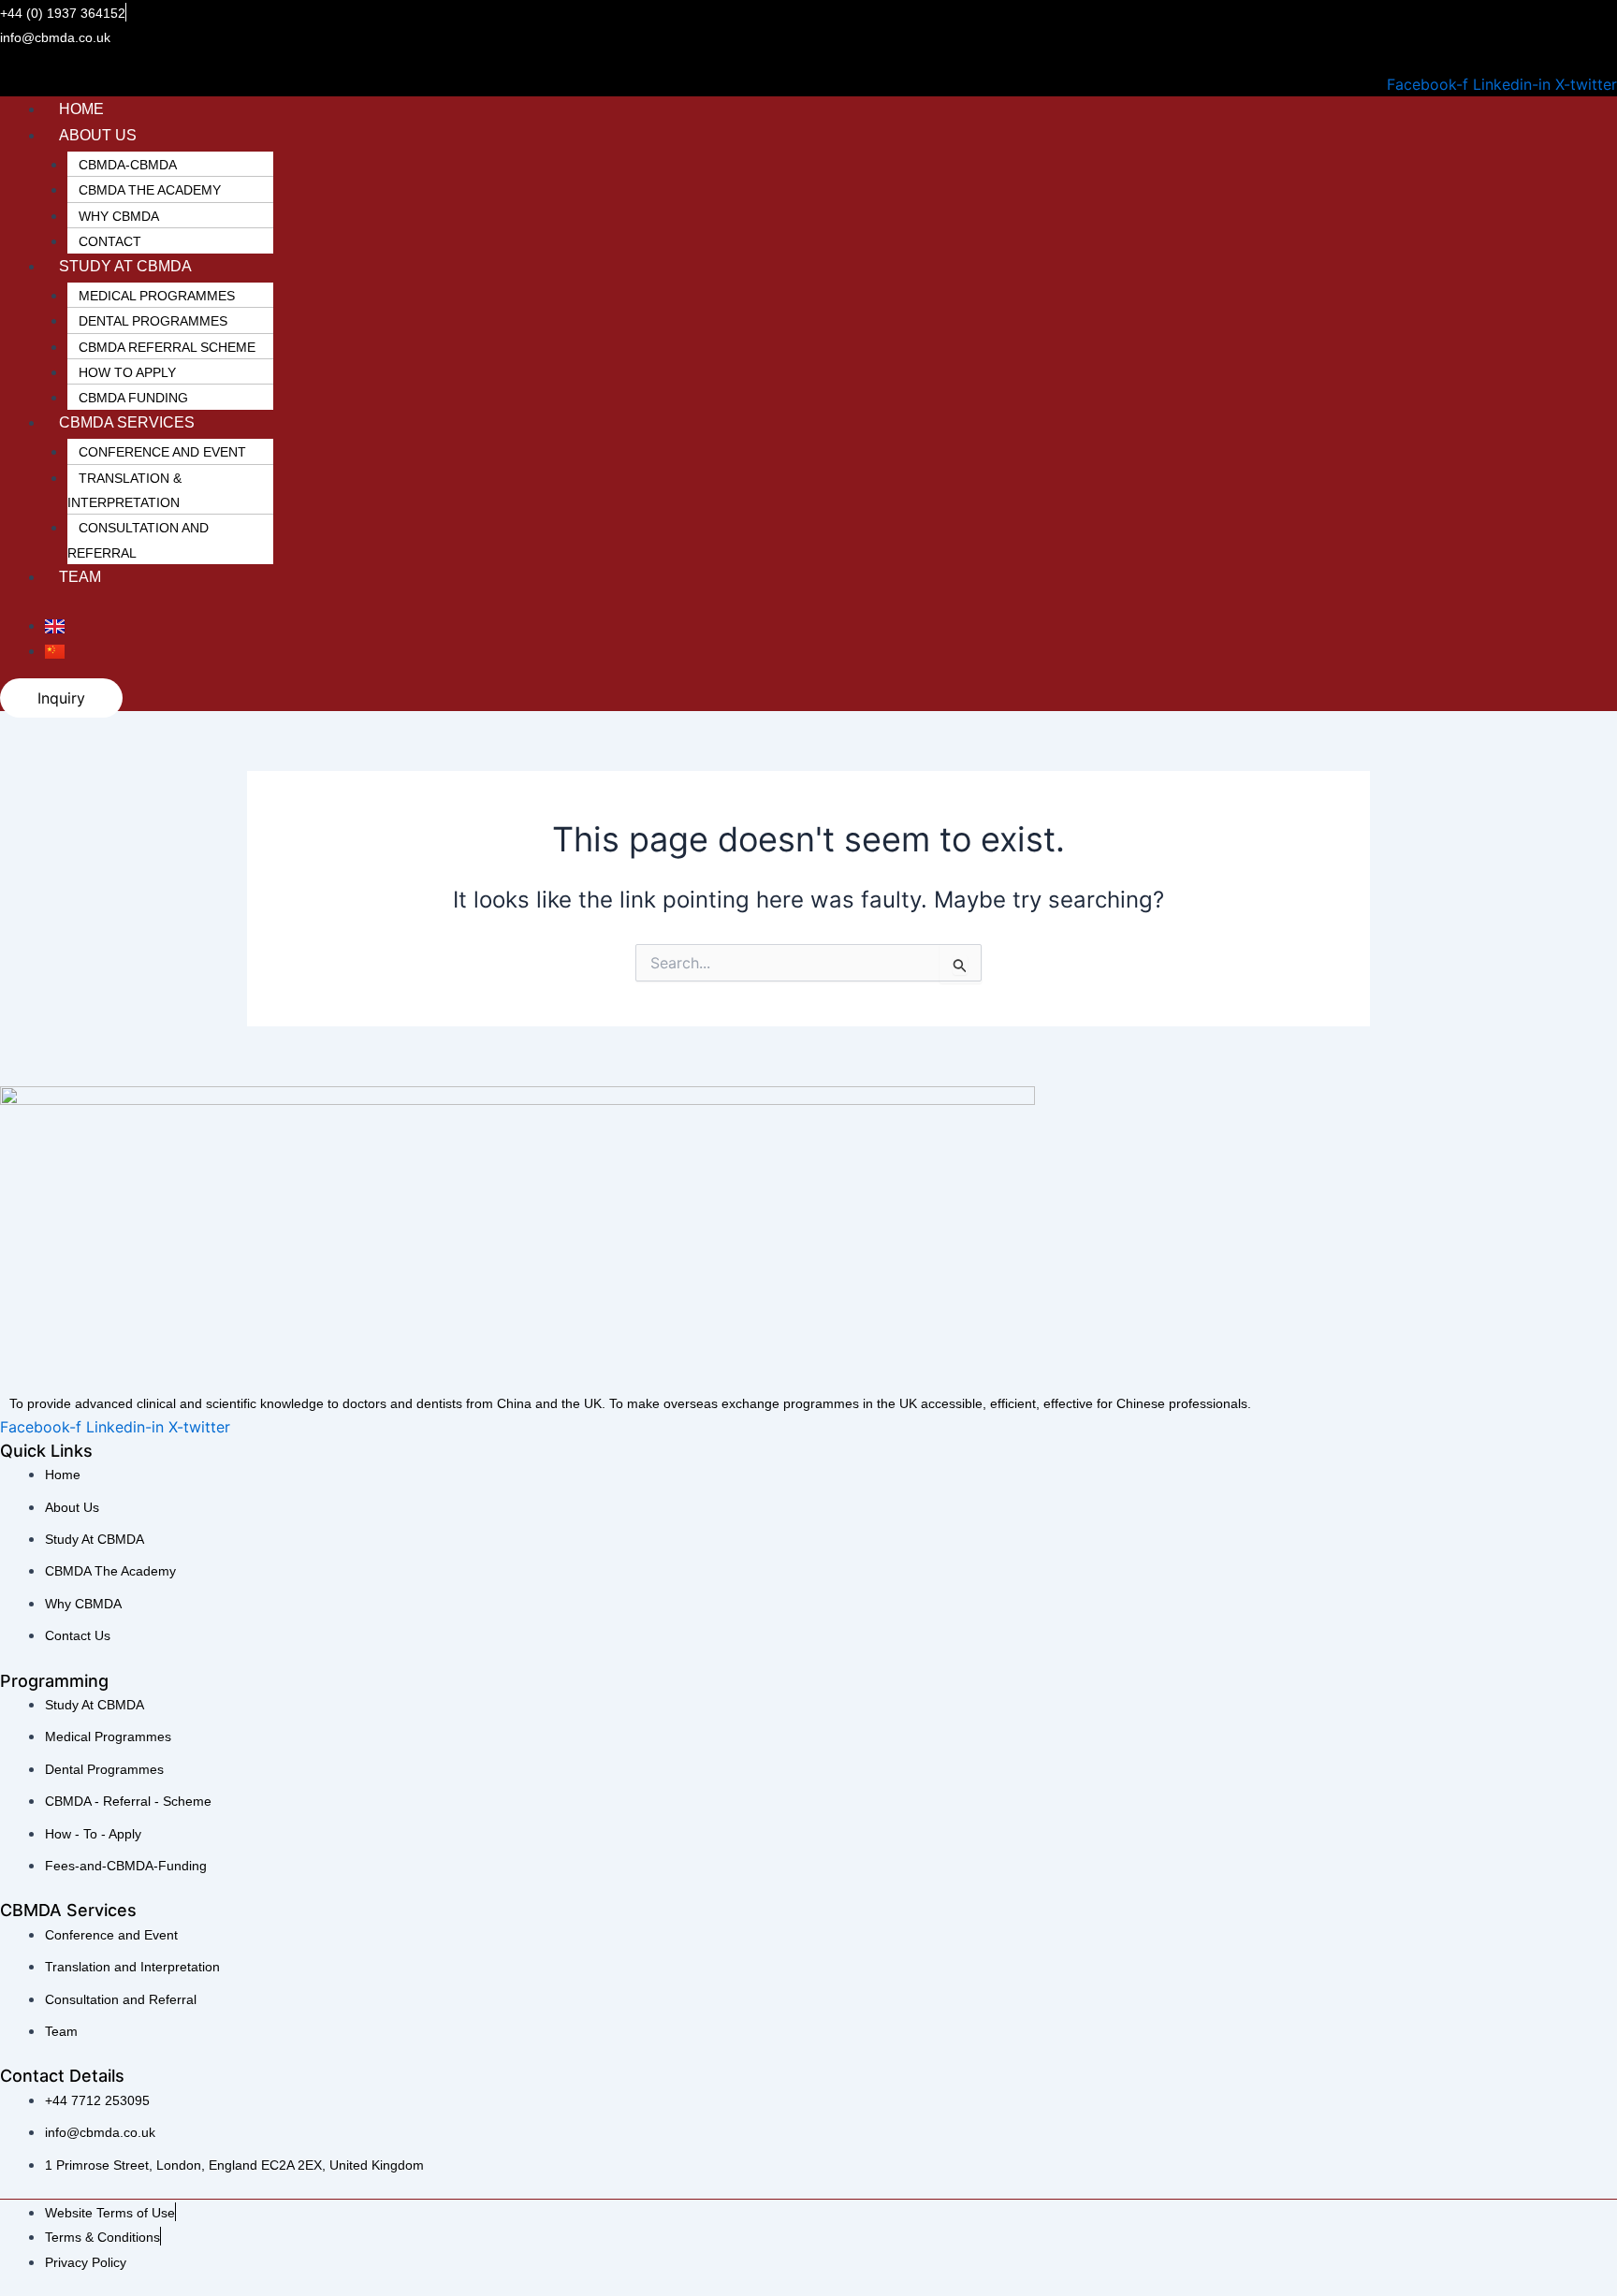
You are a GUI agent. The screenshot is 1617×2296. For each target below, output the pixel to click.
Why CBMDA (119, 216)
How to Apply (127, 372)
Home (81, 109)
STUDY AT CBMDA (125, 266)
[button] (822, 135)
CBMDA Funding (133, 398)
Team (80, 577)
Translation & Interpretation (124, 490)
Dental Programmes (153, 321)
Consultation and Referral (138, 540)
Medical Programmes (157, 296)
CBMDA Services (127, 422)
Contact (110, 241)
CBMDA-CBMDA (128, 165)
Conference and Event (162, 452)
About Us (98, 135)
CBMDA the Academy (150, 190)
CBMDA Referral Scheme (167, 347)
